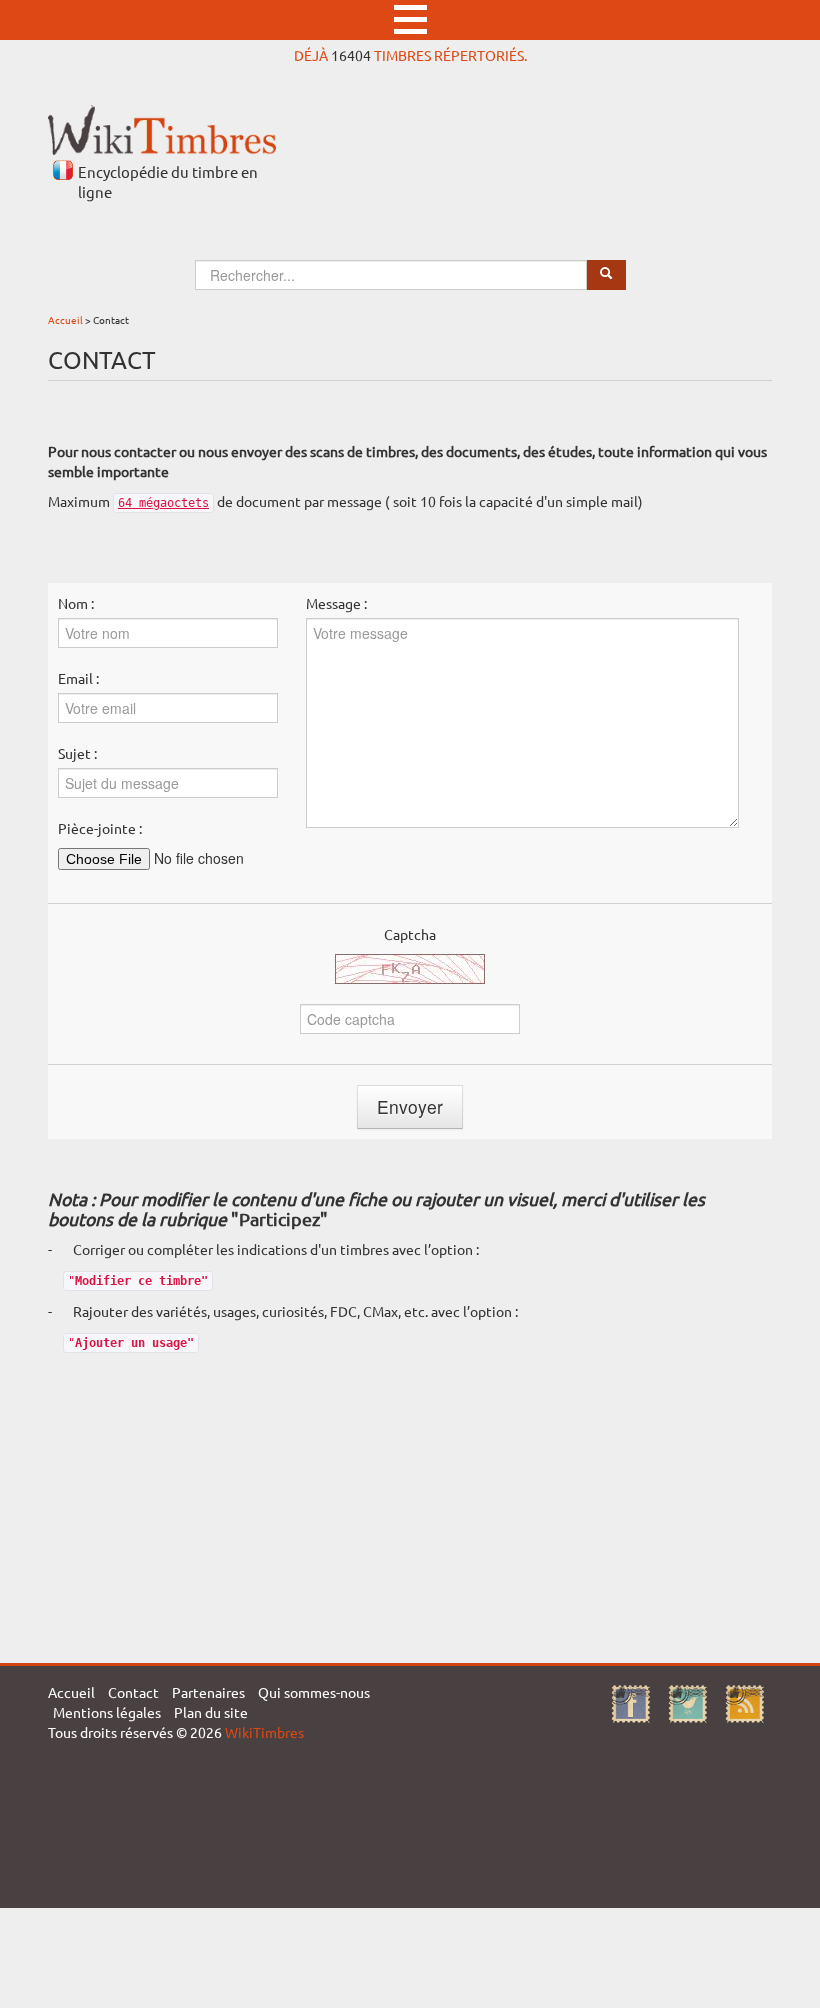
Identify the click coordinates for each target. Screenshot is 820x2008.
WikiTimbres (264, 1732)
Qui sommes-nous (314, 1692)
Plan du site (211, 1712)
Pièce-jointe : (100, 828)
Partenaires (208, 1692)
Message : (336, 603)
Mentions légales (107, 1712)
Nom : (76, 603)
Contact (133, 1692)
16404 (351, 55)
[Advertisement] (410, 1503)
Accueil (65, 319)
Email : (78, 678)
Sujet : (77, 753)
